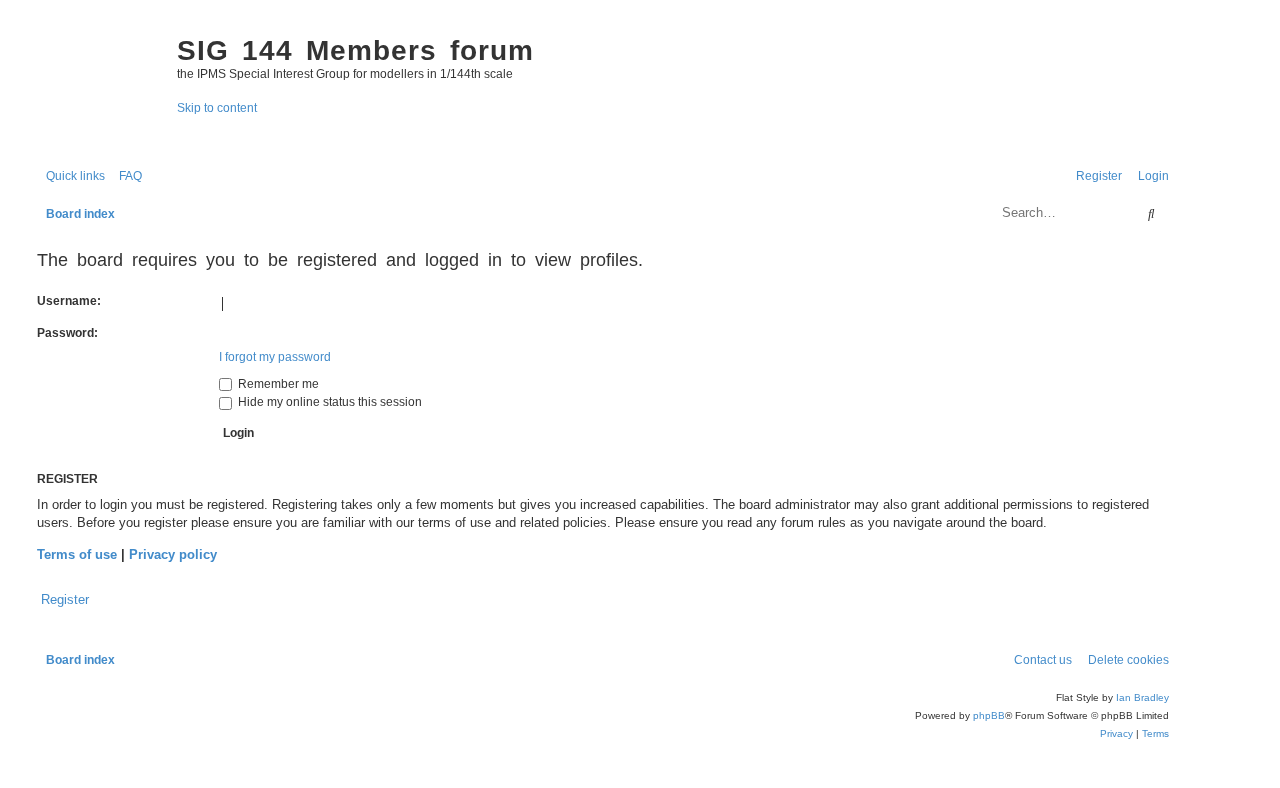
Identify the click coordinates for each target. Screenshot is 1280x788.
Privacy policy (173, 554)
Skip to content (217, 108)
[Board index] (97, 86)
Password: (67, 333)
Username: (69, 301)
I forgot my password (275, 357)
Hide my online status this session (328, 402)
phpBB (989, 715)
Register (65, 599)
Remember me (277, 384)
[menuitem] (126, 176)
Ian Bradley (1142, 697)
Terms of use (77, 554)
